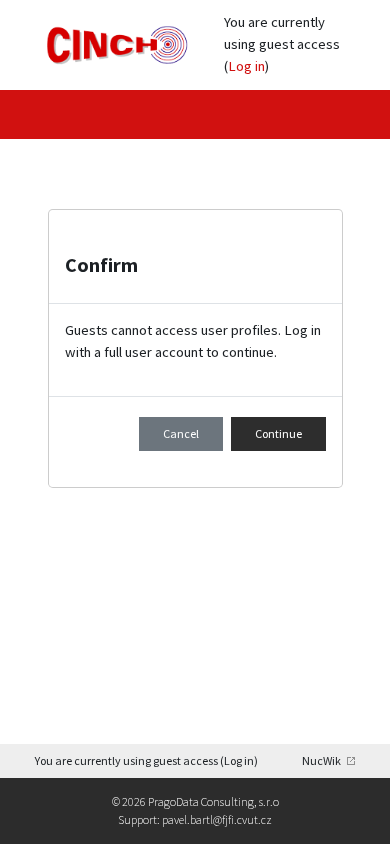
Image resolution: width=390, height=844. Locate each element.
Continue (278, 433)
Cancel (181, 433)
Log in (246, 66)
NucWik (321, 760)
